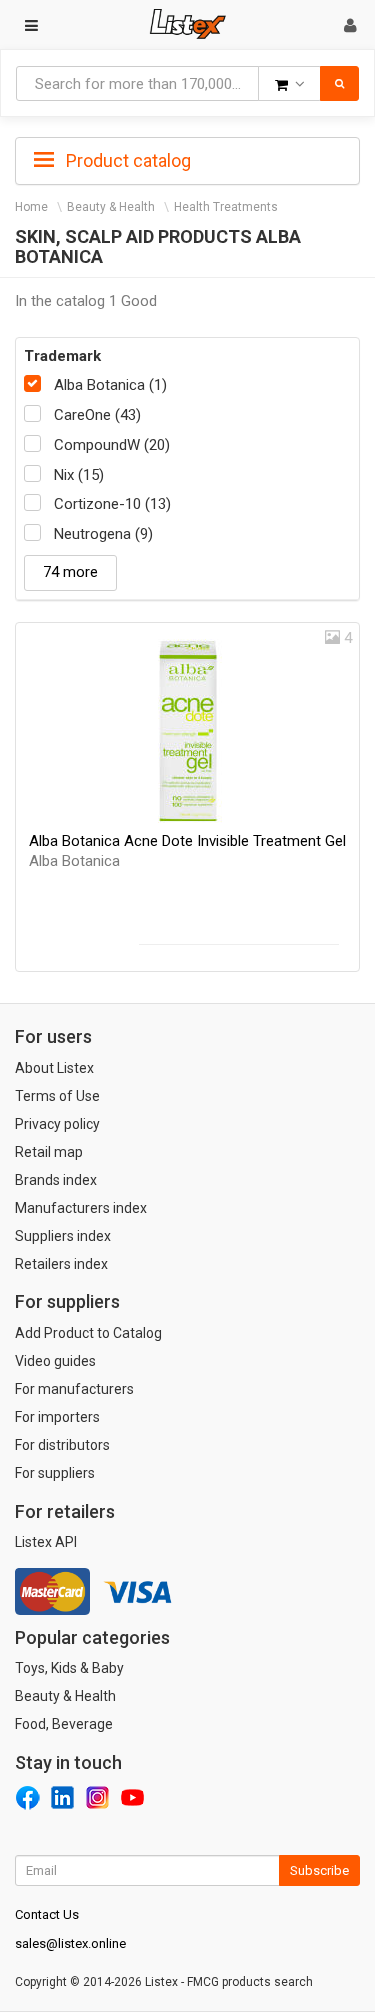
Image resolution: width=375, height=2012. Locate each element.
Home (31, 207)
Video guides (55, 1361)
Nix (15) (79, 475)
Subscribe (319, 1870)
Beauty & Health (111, 207)
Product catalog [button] (126, 160)
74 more (70, 572)
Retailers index (61, 1264)
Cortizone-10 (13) (112, 504)
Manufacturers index (81, 1208)
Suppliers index (63, 1236)
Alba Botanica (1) (110, 385)
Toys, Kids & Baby (69, 1668)
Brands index (56, 1180)
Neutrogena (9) (103, 534)
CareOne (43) (97, 415)
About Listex (54, 1068)
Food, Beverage (64, 1724)
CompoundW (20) (112, 445)
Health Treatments (226, 207)
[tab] (187, 159)
